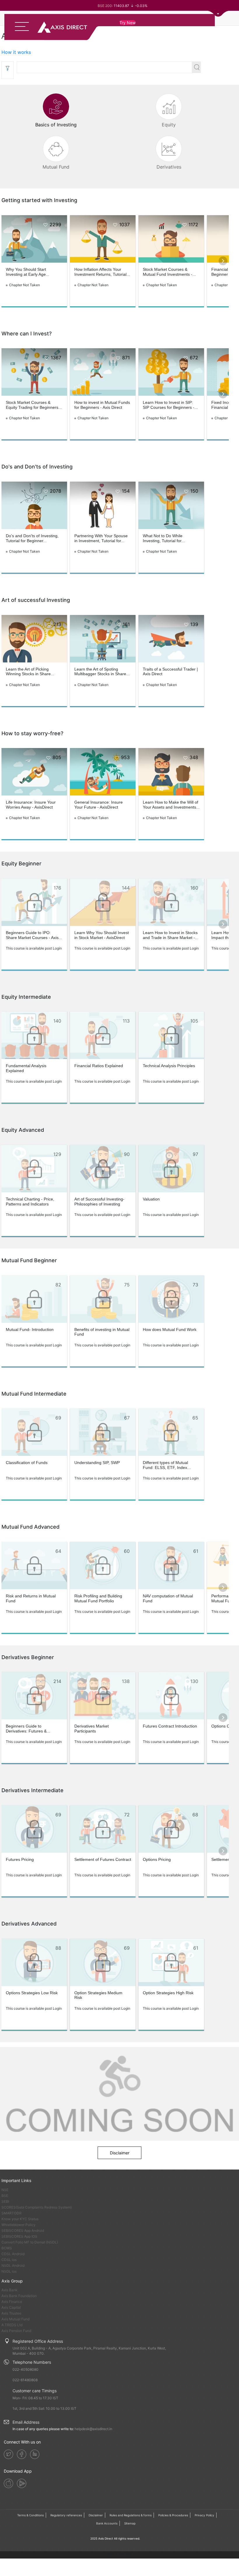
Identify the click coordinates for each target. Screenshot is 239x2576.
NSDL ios (9, 2271)
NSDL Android (13, 2265)
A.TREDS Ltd (12, 2325)
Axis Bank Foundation (19, 2296)
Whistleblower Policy (19, 2225)
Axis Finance (12, 2302)
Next (223, 261)
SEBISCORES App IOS (19, 2236)
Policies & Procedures (173, 2515)
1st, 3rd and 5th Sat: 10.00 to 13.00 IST (44, 2408)
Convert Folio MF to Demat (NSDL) (30, 2242)
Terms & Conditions (30, 2515)
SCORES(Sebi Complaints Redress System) (37, 2207)
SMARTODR (12, 2213)
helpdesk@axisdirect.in (93, 2429)
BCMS (7, 2248)
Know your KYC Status (20, 2219)
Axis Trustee (11, 2313)
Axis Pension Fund (16, 2331)
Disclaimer (120, 2153)
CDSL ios (9, 2260)
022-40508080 (26, 2369)
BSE (5, 2196)
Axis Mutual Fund (15, 2319)
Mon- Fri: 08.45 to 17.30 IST (35, 2398)
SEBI (5, 2201)
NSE (5, 2190)
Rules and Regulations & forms (131, 2515)
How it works (16, 52)
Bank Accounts (107, 2523)
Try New (128, 23)
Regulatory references (66, 2515)
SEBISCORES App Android (23, 2231)
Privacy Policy (204, 2515)
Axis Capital (11, 2307)
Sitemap (130, 2523)
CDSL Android (13, 2254)
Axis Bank (9, 2290)
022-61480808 (25, 2380)
